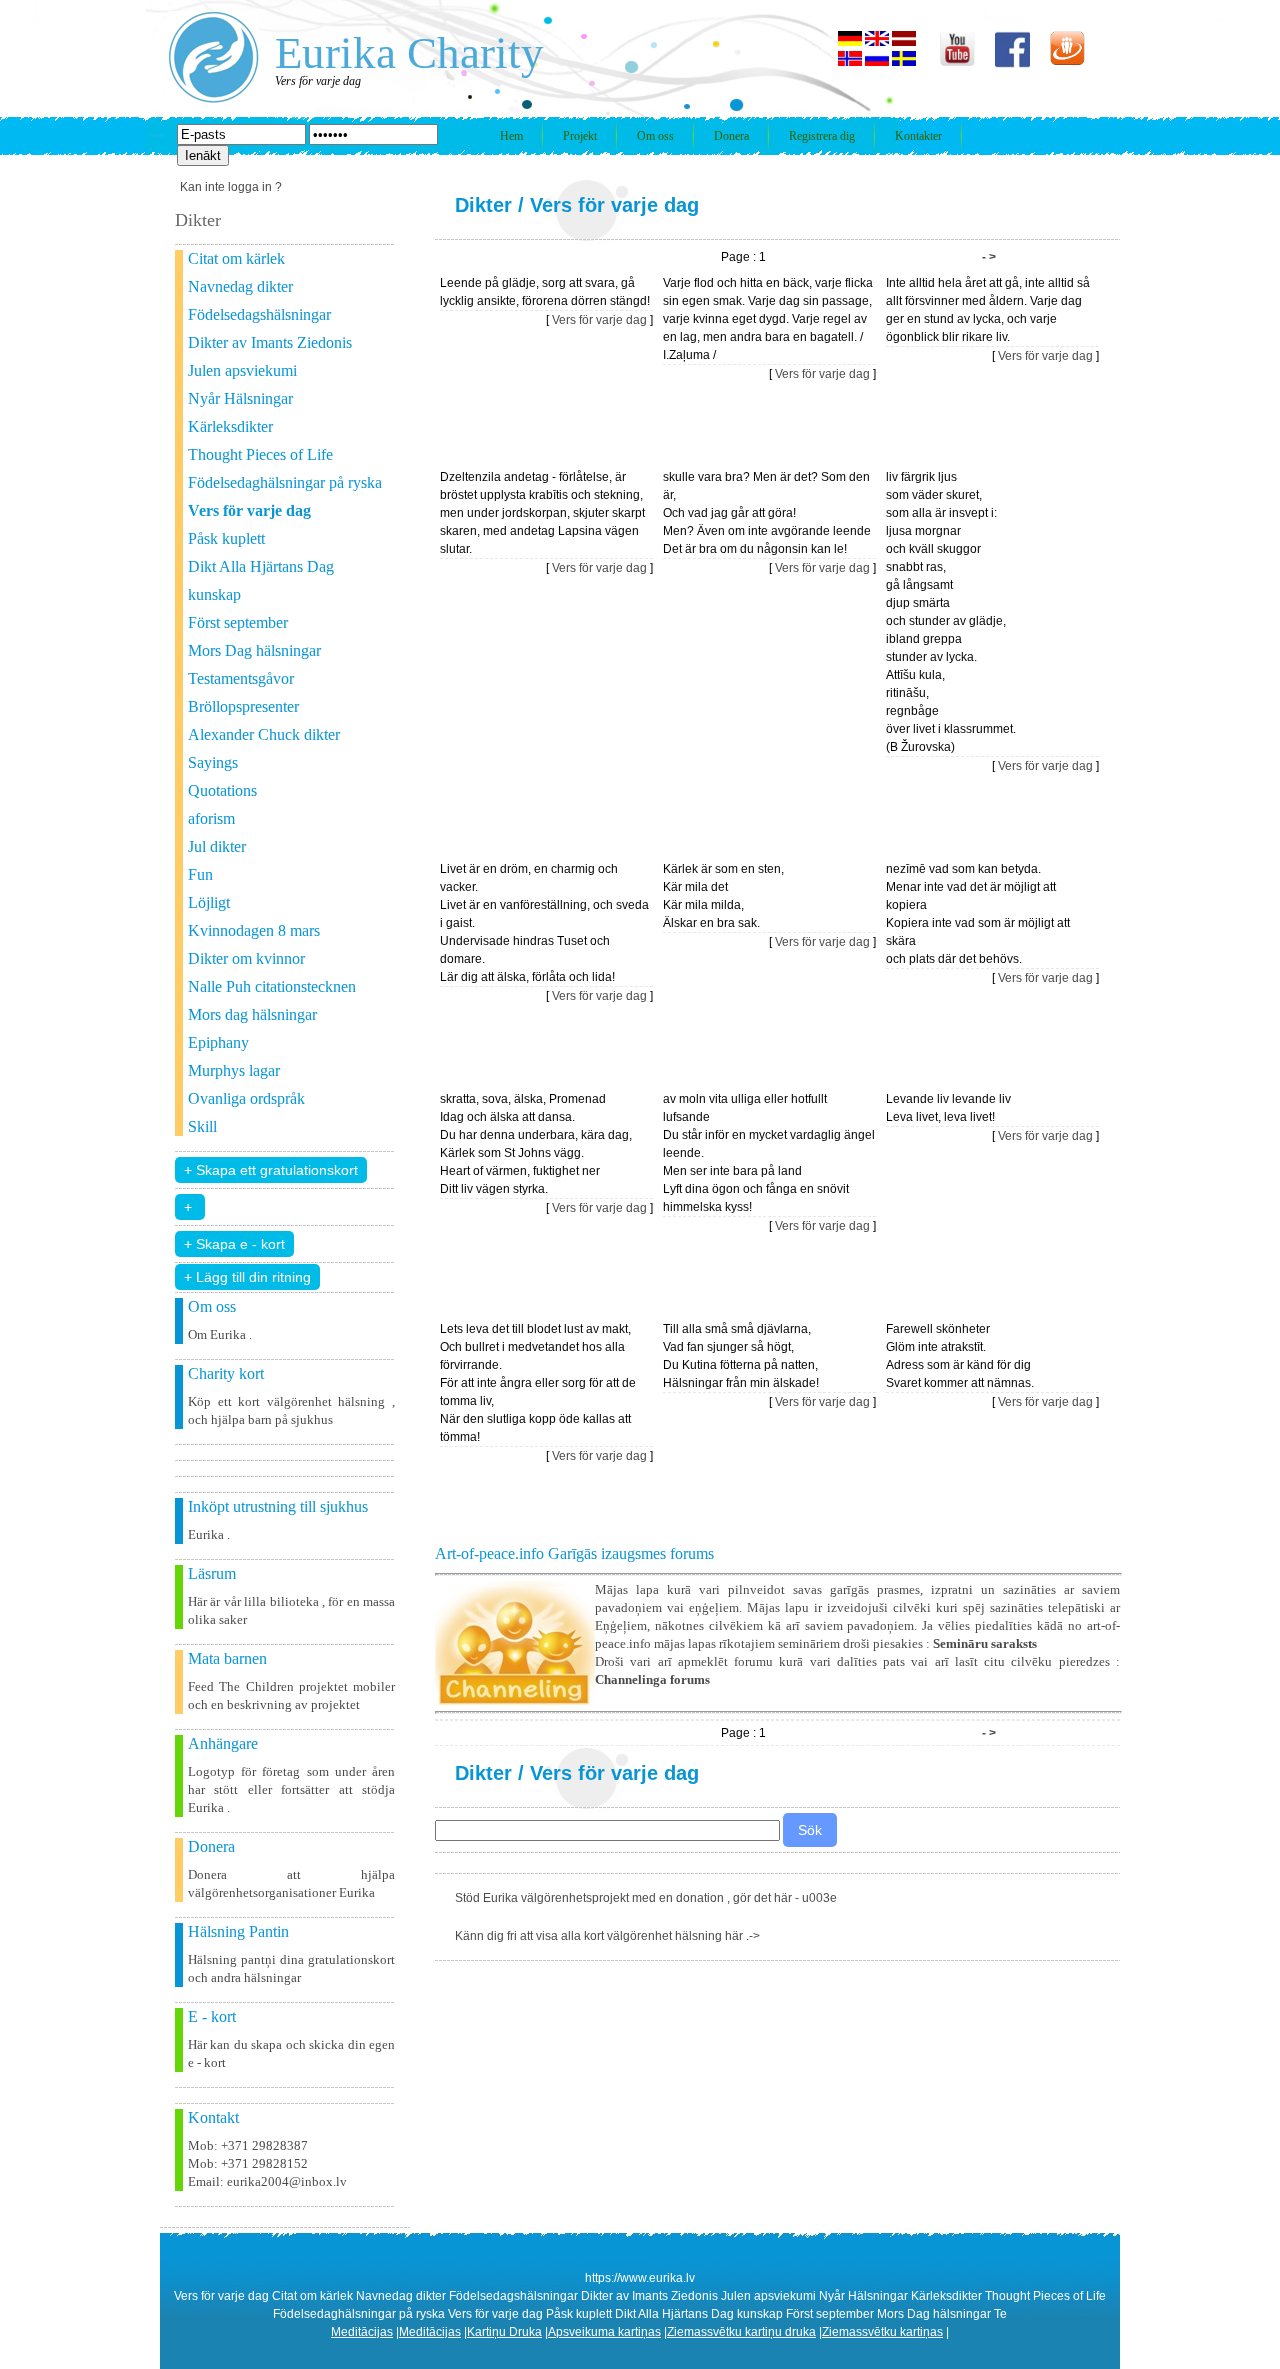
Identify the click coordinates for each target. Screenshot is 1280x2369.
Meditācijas (362, 2332)
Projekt (580, 136)
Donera (731, 136)
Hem (511, 136)
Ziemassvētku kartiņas (882, 2332)
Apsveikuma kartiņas (604, 2332)
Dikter (483, 205)
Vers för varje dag (614, 205)
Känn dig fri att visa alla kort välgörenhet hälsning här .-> (607, 1936)
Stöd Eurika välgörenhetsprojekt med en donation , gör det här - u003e (646, 1898)
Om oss (655, 136)
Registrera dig (822, 136)
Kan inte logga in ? (231, 187)
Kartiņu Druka (504, 2332)
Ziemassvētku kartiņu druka (741, 2332)
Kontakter (918, 136)
